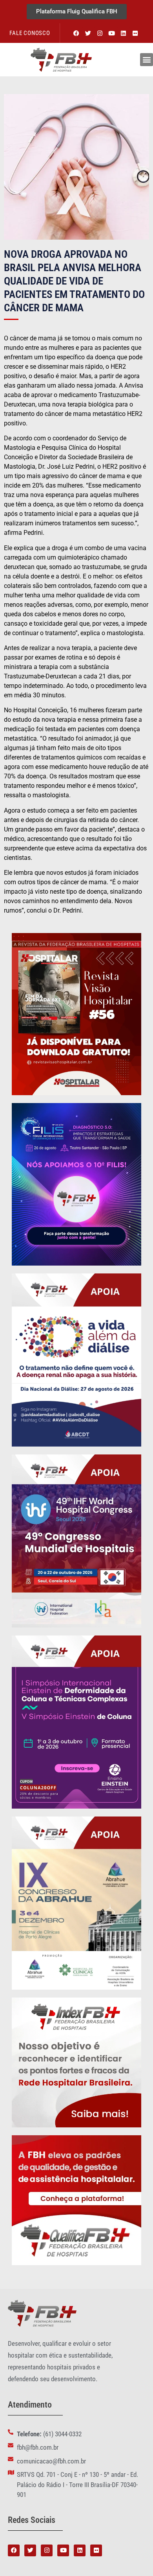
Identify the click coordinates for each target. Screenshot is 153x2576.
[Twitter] (88, 33)
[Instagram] (100, 33)
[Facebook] (76, 33)
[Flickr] (135, 33)
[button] (147, 60)
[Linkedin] (124, 33)
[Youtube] (112, 33)
